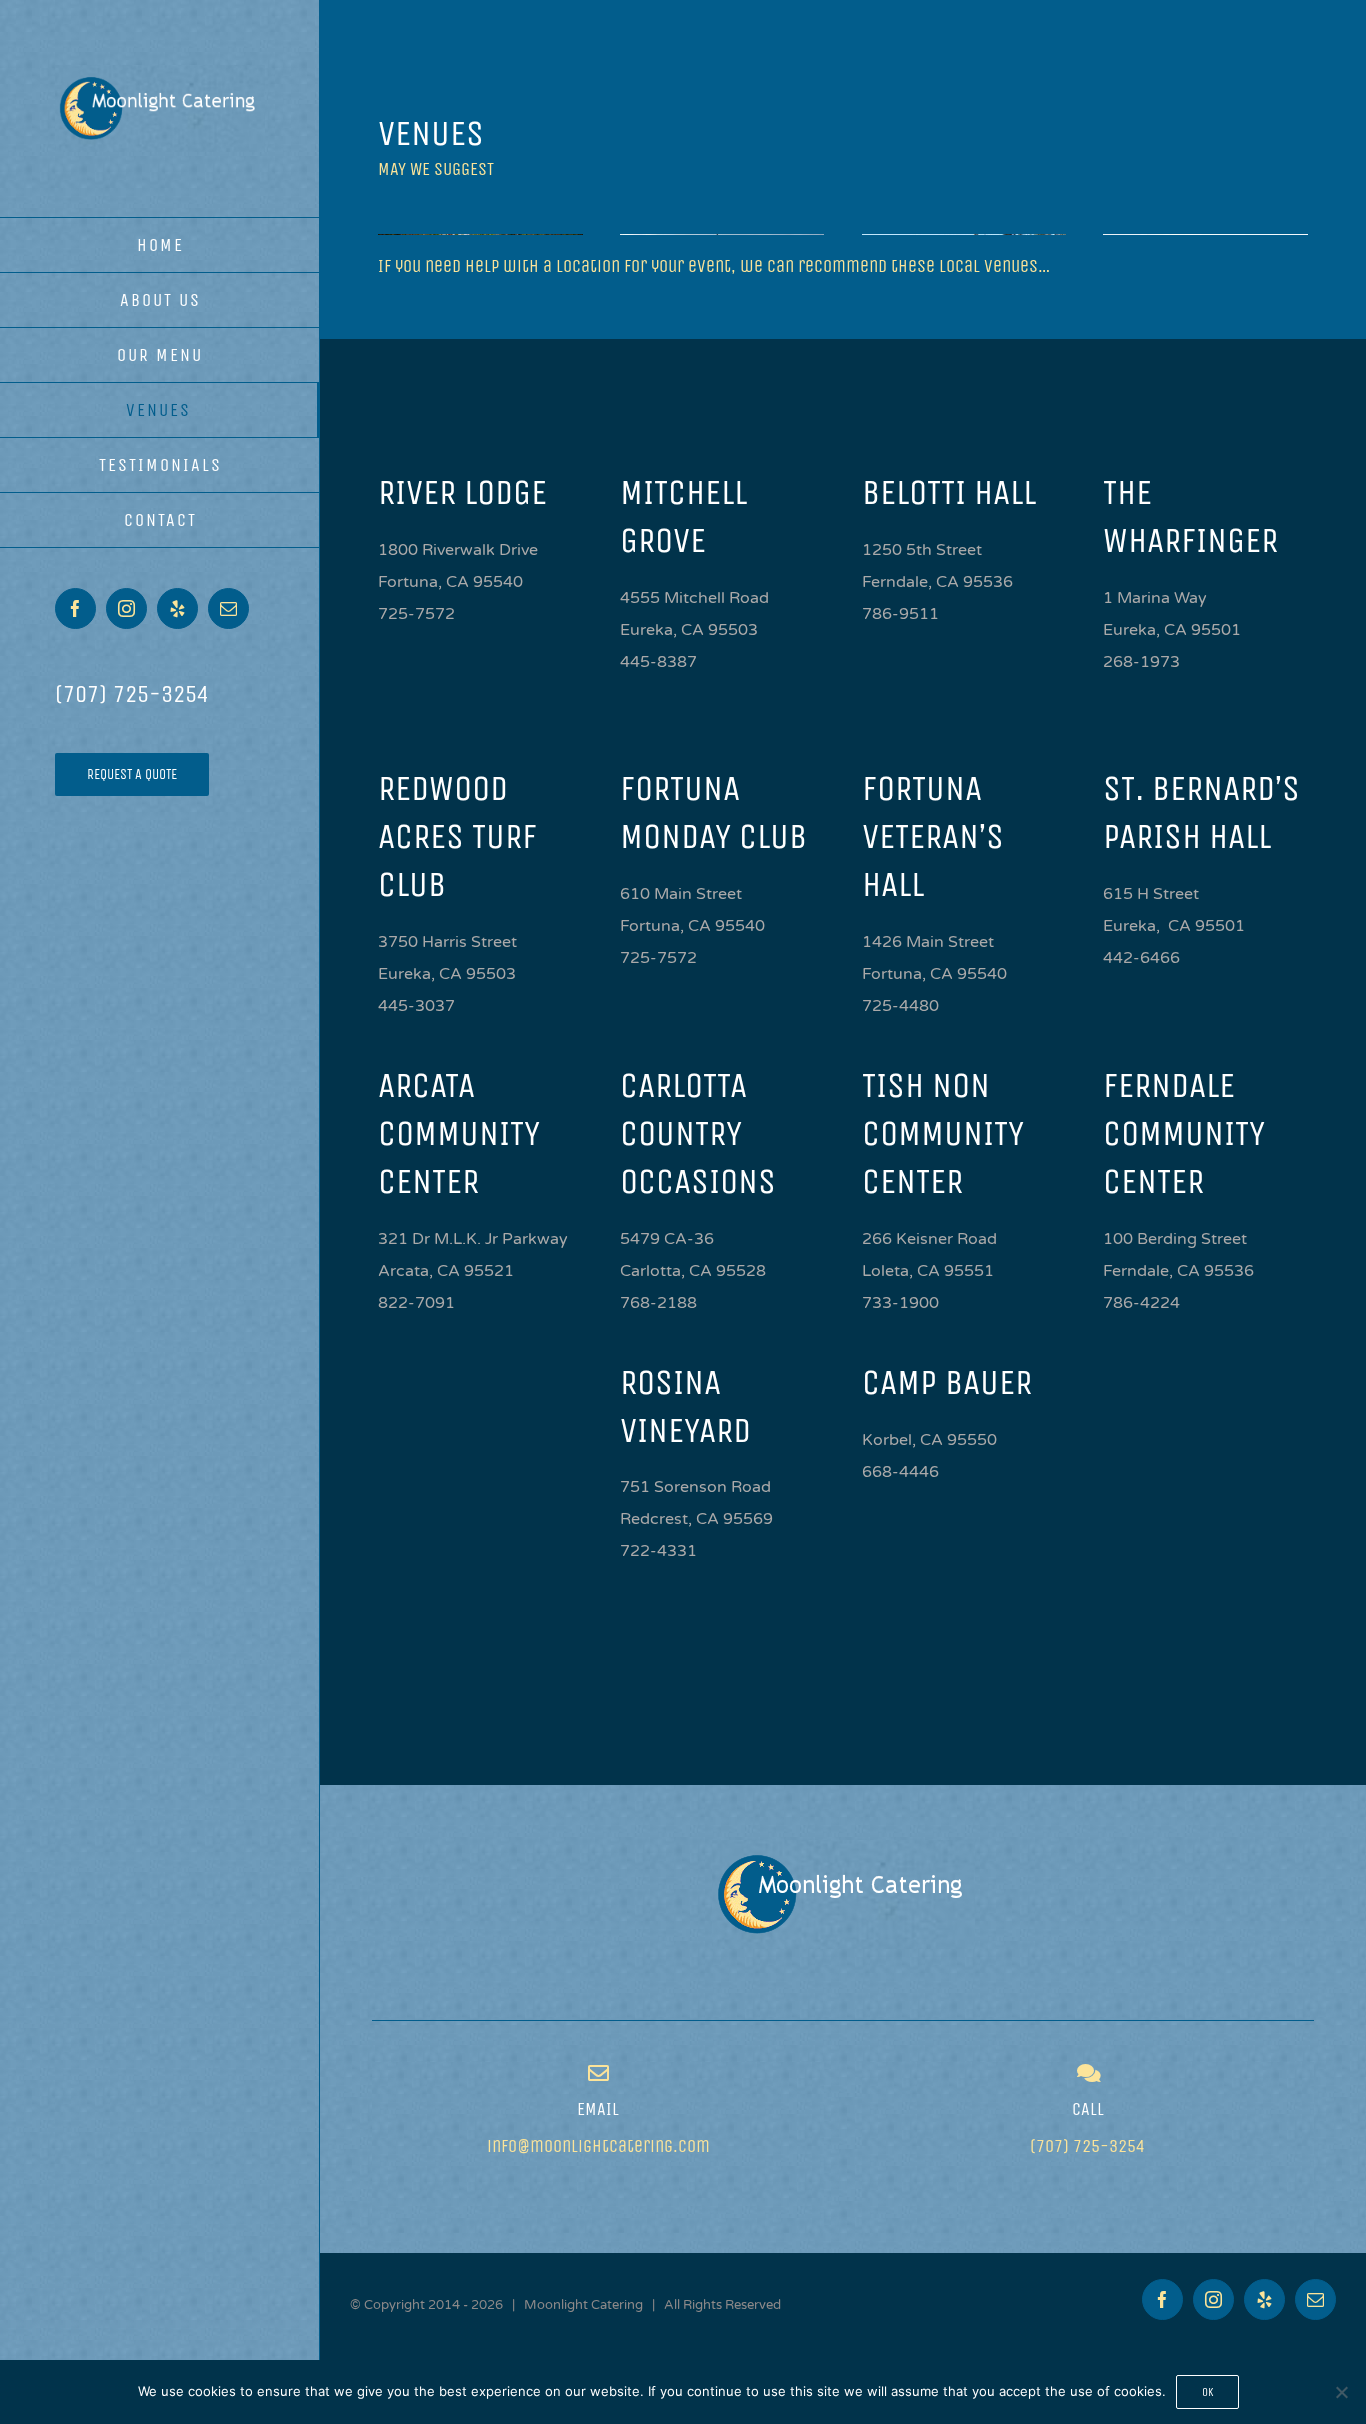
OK (1207, 2392)
